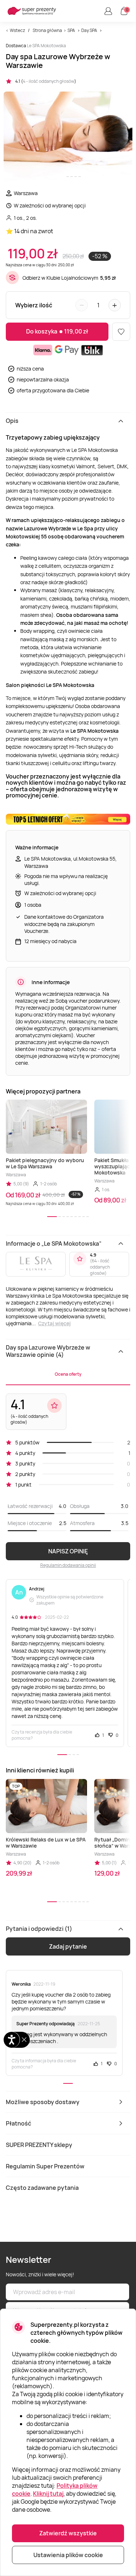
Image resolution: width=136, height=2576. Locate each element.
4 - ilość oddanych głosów (49, 81)
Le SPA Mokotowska (46, 46)
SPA (71, 30)
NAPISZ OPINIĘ (68, 1551)
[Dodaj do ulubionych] (121, 332)
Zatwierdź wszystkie (68, 2533)
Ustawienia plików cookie (68, 2555)
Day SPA (89, 30)
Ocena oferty (68, 1374)
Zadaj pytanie (68, 1946)
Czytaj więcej (54, 1323)
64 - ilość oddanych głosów (100, 1267)
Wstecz (17, 30)
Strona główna (47, 30)
